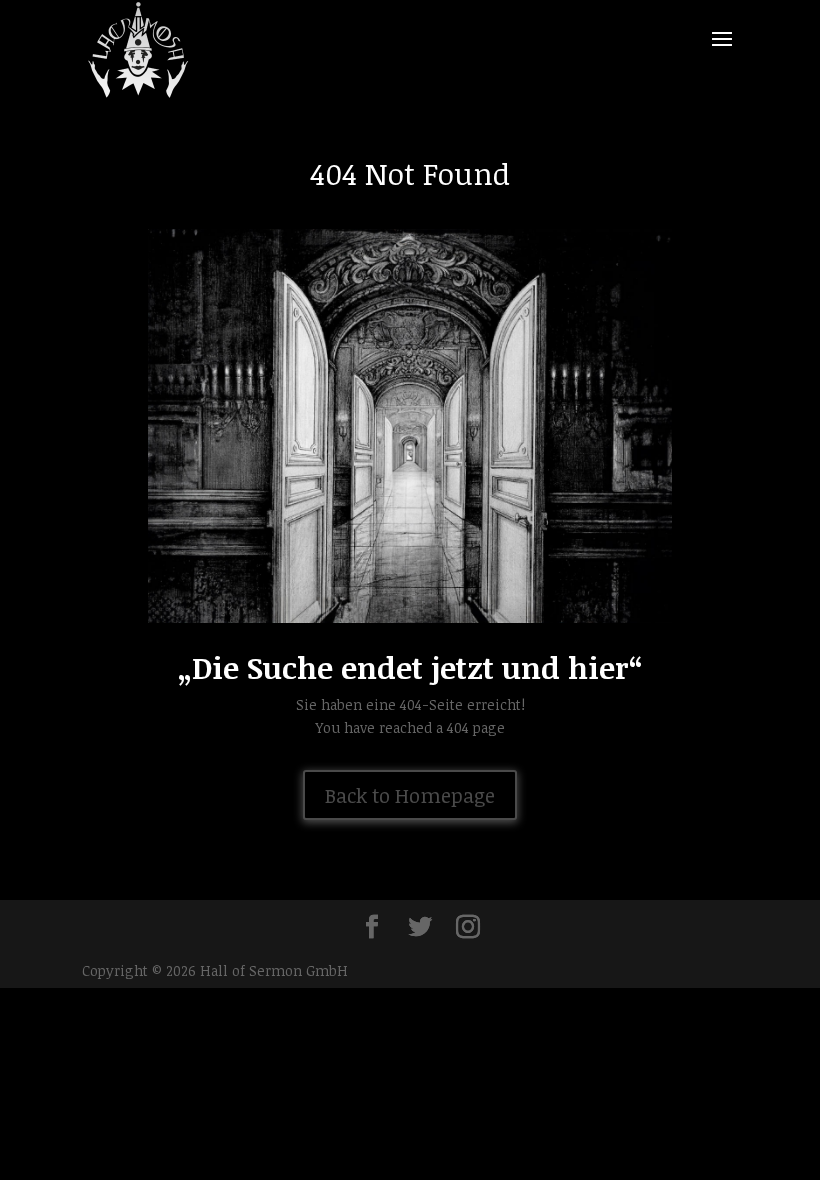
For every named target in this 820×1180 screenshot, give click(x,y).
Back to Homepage (410, 795)
